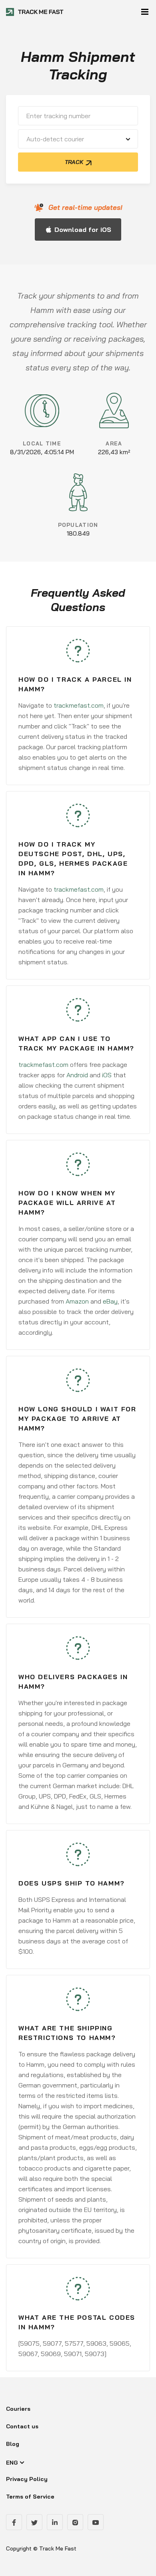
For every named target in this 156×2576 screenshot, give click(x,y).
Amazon (77, 1301)
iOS (107, 1075)
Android (77, 1075)
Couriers (18, 2409)
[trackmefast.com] (35, 12)
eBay (110, 1301)
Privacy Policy (27, 2479)
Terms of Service (30, 2497)
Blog (13, 2444)
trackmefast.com (79, 705)
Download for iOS (83, 230)
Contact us (22, 2426)
